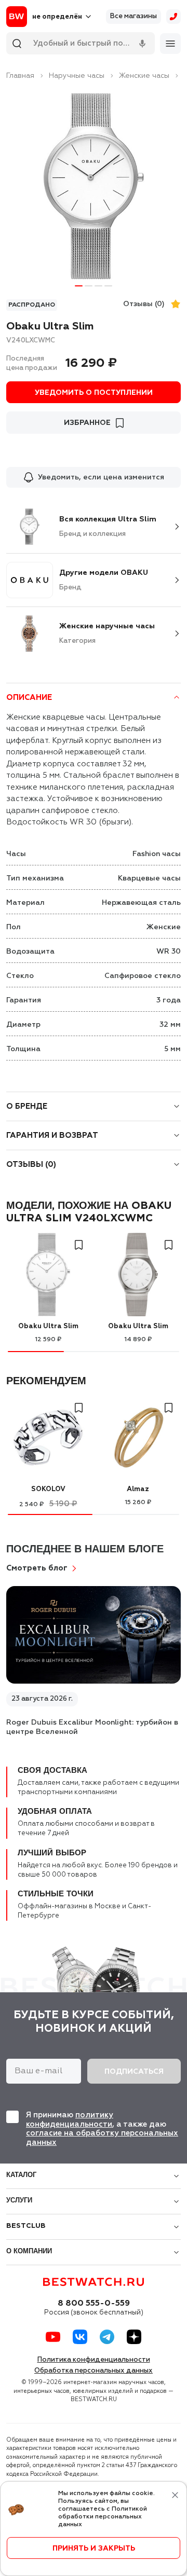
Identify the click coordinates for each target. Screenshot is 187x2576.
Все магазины (133, 16)
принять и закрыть (94, 2549)
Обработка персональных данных (94, 2371)
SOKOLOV (48, 1489)
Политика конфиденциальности (94, 2360)
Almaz (138, 1489)
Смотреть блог (37, 1568)
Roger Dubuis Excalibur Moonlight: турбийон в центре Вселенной (92, 1727)
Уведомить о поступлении (94, 393)
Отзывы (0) (144, 304)
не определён (57, 17)
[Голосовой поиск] (142, 44)
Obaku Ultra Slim (48, 1326)
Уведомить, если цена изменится (101, 477)
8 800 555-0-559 (94, 2304)
